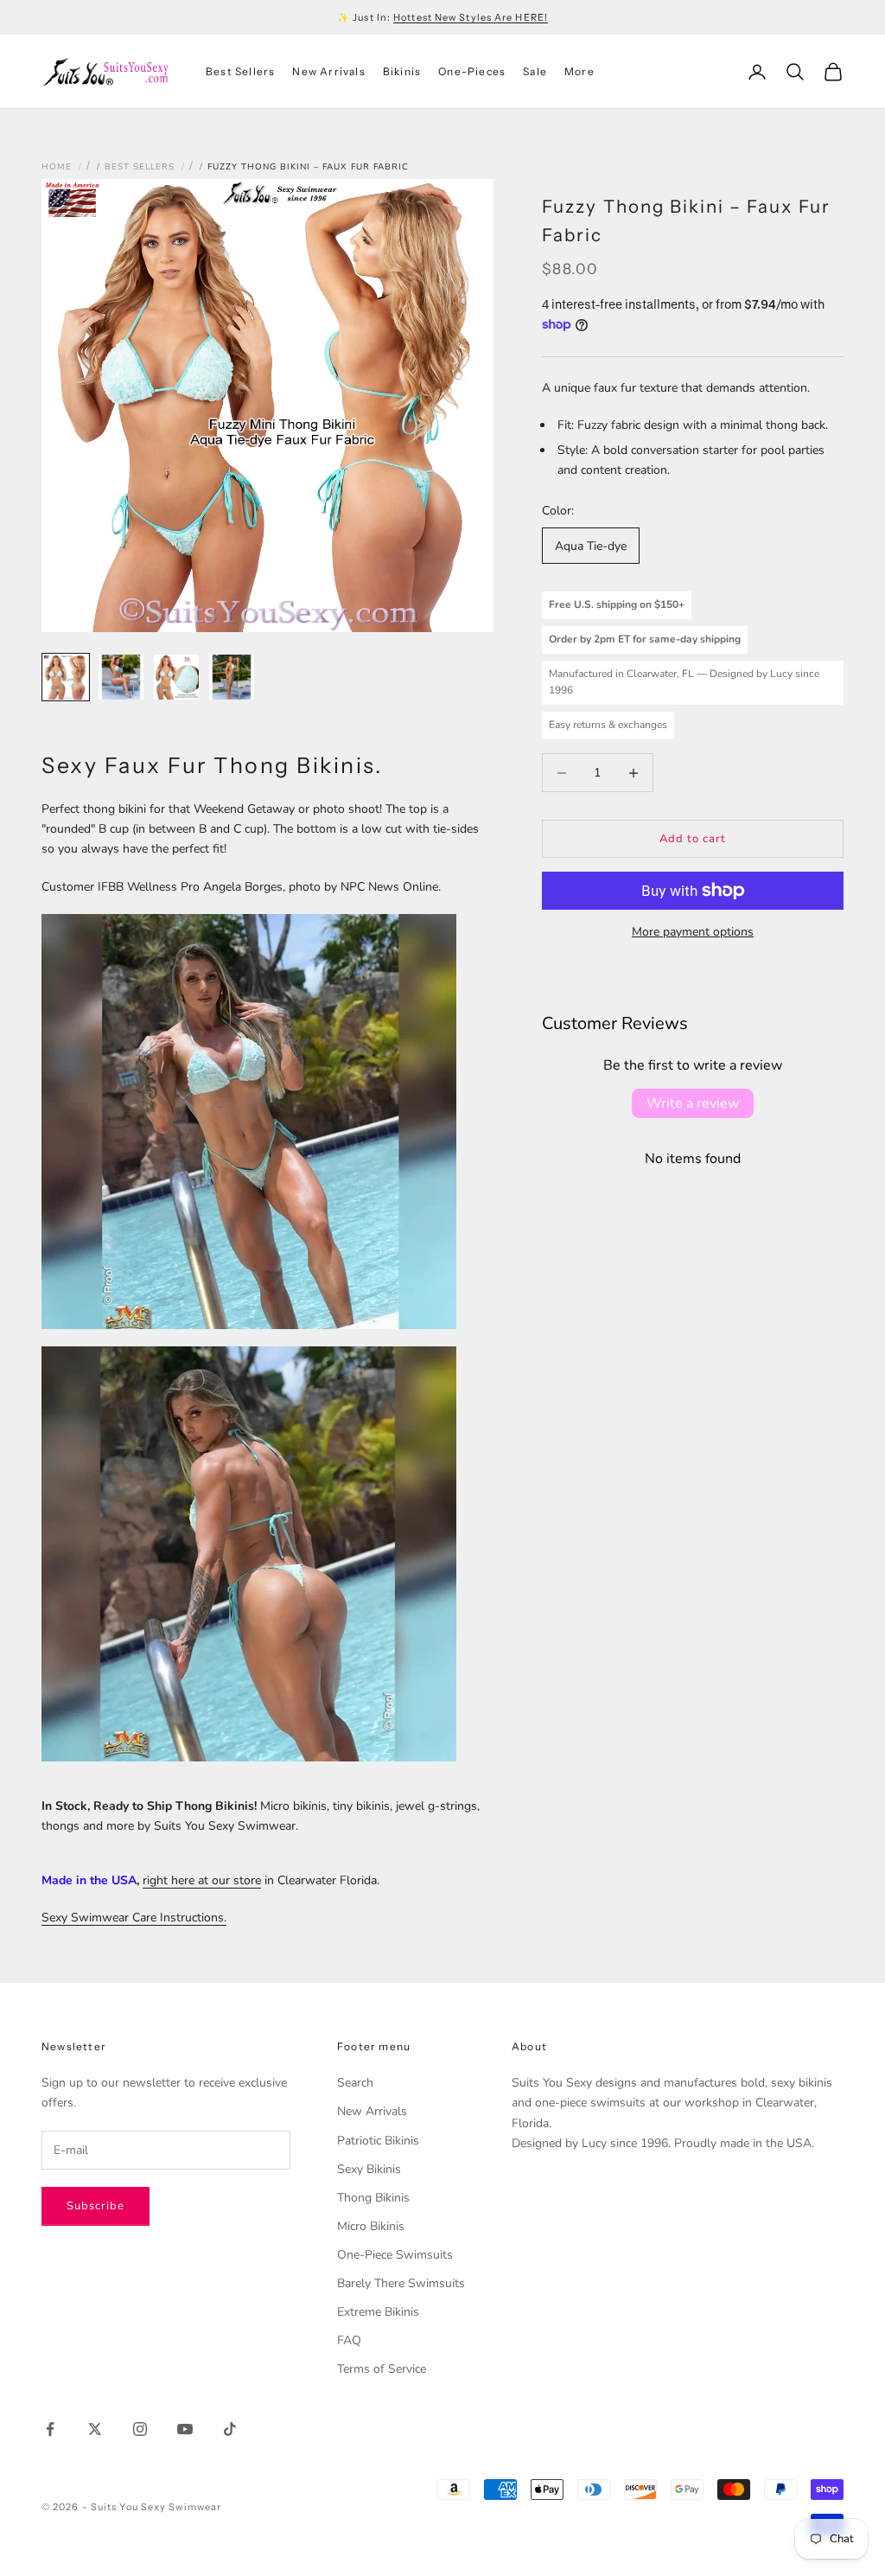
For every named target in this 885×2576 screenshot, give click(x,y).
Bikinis (402, 71)
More (579, 71)
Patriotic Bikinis (378, 2141)
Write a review (693, 1103)
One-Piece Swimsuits (395, 2255)
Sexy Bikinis (369, 2169)
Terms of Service (382, 2369)
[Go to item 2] (121, 677)
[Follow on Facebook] (50, 2429)
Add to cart (693, 839)
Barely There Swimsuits (401, 2283)
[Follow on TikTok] (230, 2429)
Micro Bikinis (371, 2226)
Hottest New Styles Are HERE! (471, 17)
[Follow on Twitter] (95, 2429)
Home (57, 167)
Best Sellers (240, 71)
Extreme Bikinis (378, 2312)
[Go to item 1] (66, 677)
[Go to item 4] (232, 677)
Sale (535, 71)
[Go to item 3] (176, 677)
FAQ (349, 2340)
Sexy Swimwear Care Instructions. (134, 1918)
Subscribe (96, 2206)
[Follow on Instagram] (140, 2429)
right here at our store (202, 1880)
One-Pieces (472, 71)
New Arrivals (328, 71)
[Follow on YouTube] (185, 2429)
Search (355, 2083)
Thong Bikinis (373, 2198)
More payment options (693, 932)
